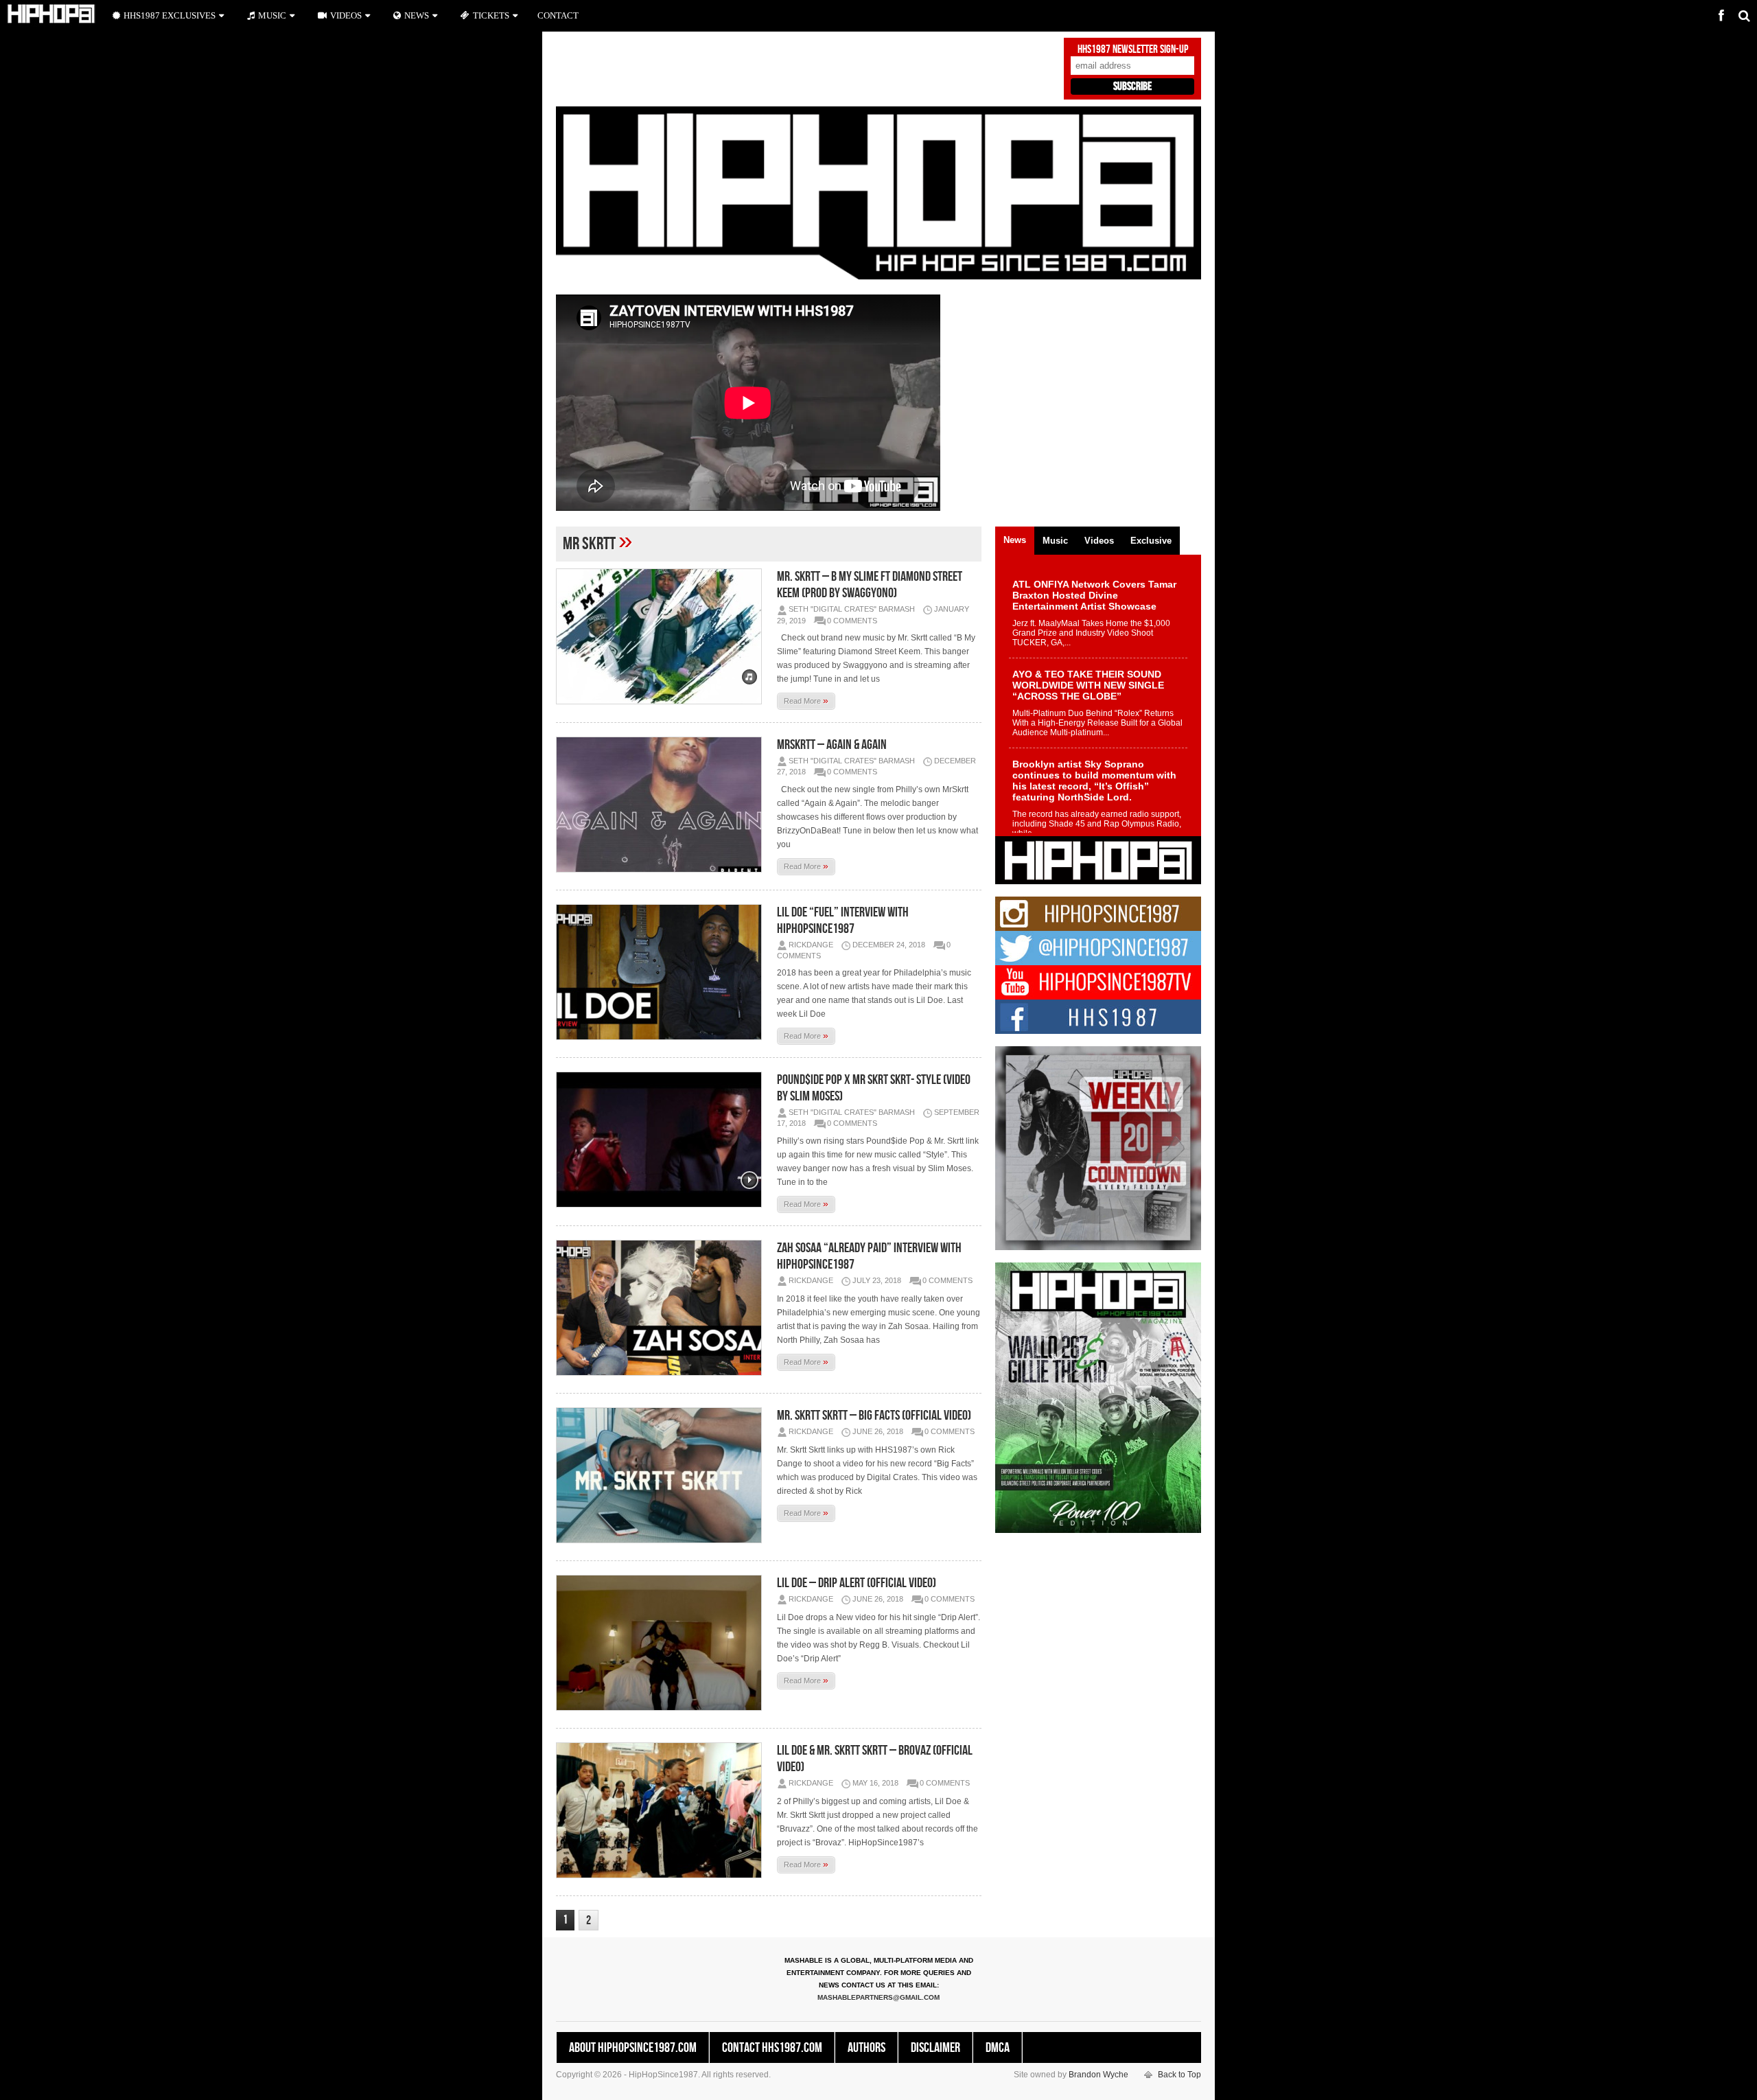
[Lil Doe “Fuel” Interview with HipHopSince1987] (662, 972)
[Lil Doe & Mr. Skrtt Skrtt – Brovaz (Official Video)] (662, 1810)
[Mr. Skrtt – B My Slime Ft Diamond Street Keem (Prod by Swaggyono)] (662, 636)
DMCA (998, 2048)
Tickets (491, 15)
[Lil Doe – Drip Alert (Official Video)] (662, 1643)
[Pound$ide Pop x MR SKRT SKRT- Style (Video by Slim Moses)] (662, 1140)
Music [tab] (1055, 541)
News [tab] (1015, 540)
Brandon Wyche (1098, 2075)
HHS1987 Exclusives (170, 15)
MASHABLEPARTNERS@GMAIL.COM (878, 1997)
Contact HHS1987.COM (772, 2048)
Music (272, 15)
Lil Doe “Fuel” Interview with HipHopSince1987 (843, 921)
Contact (558, 15)
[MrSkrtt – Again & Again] (662, 805)
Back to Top (1179, 2075)
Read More (806, 700)
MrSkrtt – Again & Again (832, 745)
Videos (346, 15)
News (417, 15)
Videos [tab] (1099, 541)
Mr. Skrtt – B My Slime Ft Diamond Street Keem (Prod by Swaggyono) (870, 585)
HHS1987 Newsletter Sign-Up (1133, 49)
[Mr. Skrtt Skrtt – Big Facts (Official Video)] (662, 1475)
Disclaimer (935, 2048)
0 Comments (852, 621)
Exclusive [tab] (1151, 541)
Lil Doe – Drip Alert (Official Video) (857, 1583)
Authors (866, 2048)
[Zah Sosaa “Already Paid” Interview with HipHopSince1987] (662, 1308)
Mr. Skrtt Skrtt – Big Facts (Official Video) (874, 1416)
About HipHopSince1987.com (633, 2048)
